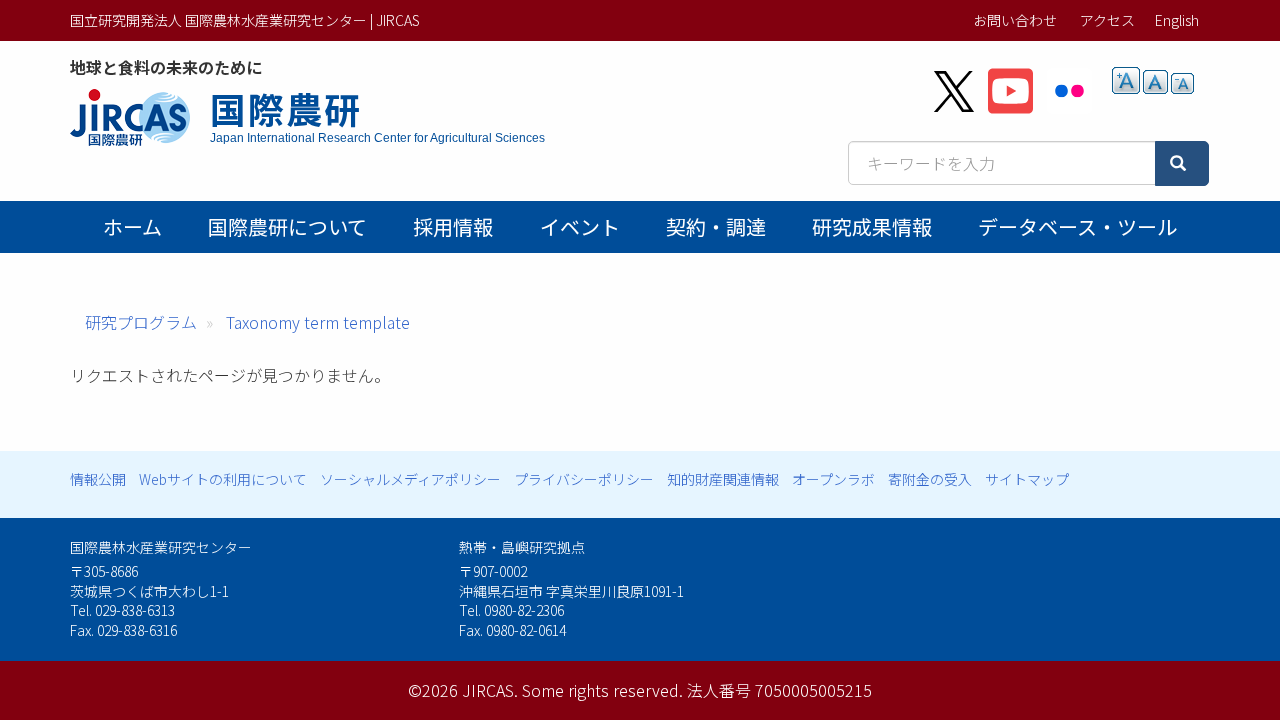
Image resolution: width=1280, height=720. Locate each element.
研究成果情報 (872, 226)
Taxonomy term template (318, 322)
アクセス (1107, 20)
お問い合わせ (1015, 20)
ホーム (132, 226)
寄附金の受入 (930, 479)
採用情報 (453, 226)
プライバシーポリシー (584, 479)
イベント (580, 226)
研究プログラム (141, 322)
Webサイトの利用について (223, 479)
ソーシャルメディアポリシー (410, 479)
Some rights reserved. (602, 690)
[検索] (1182, 163)
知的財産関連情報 (723, 479)
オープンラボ (833, 479)
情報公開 (98, 479)
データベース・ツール (1077, 226)
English (1177, 20)
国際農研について (287, 226)
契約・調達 (716, 226)
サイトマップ (1027, 479)
